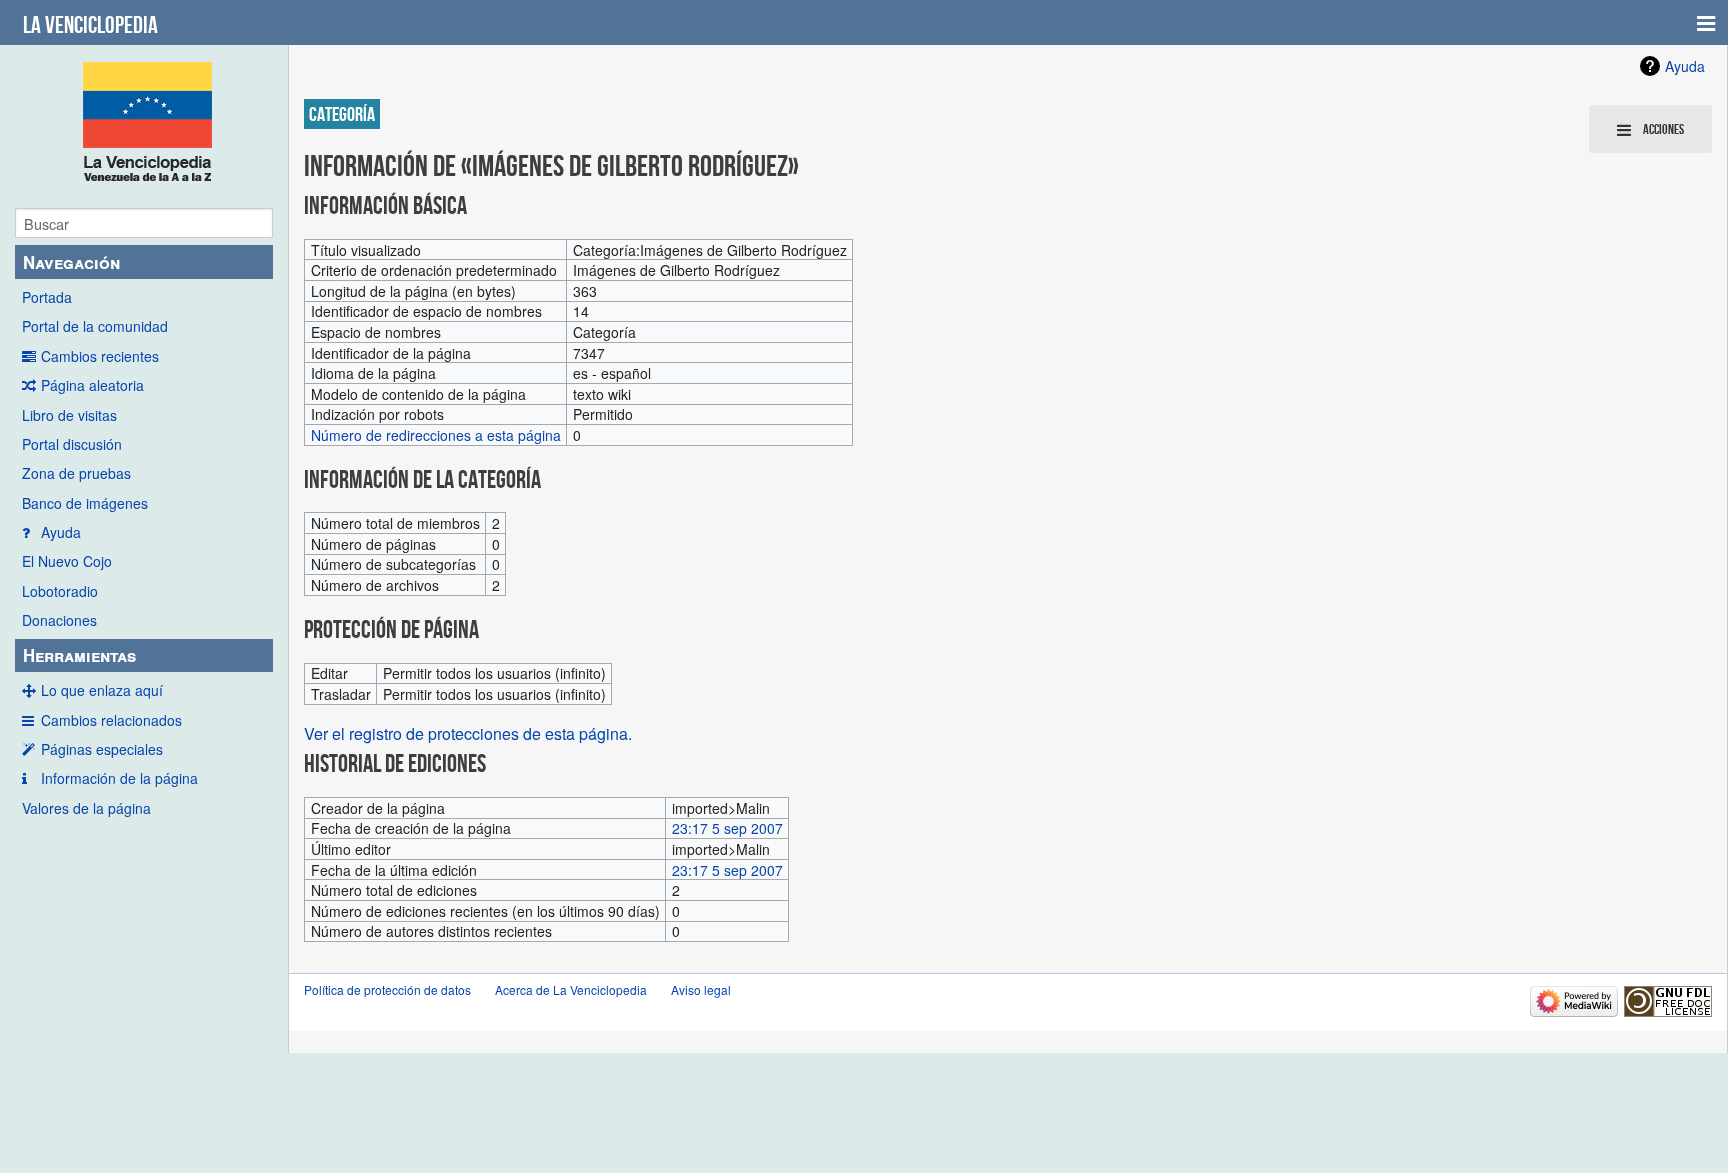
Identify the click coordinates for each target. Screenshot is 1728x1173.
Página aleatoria (92, 385)
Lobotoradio (60, 591)
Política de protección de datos (387, 989)
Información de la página (119, 778)
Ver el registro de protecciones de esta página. (468, 733)
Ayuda (61, 532)
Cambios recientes (100, 356)
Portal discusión (72, 444)
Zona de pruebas (76, 473)
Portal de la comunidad (95, 326)
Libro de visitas (69, 415)
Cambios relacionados (111, 720)
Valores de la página (86, 808)
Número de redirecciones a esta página (436, 435)
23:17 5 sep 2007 (727, 828)
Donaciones (59, 620)
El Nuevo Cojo (67, 561)
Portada (47, 297)
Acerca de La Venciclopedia (571, 989)
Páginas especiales (102, 749)
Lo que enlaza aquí (102, 690)
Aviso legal (701, 989)
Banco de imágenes (85, 503)
